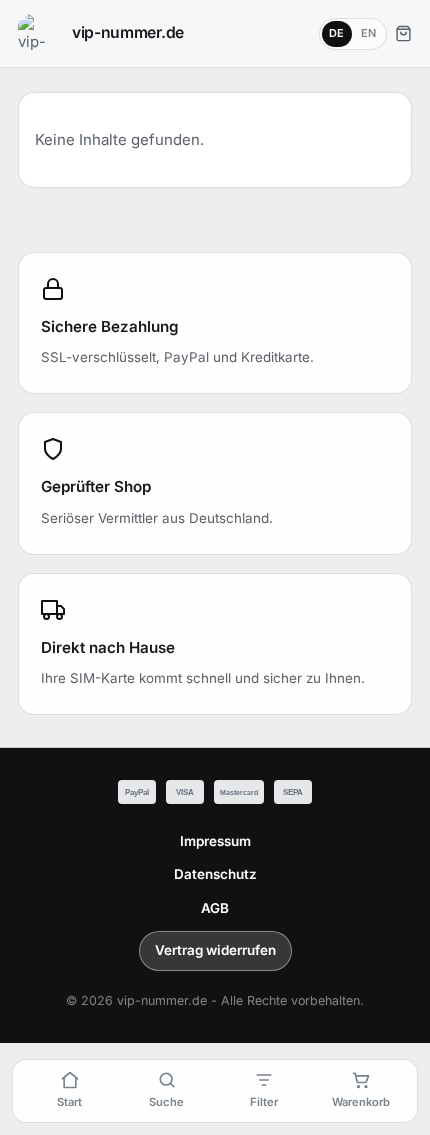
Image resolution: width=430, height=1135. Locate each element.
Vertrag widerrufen (215, 950)
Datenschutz (215, 874)
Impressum (215, 841)
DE (337, 33)
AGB (215, 908)
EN (369, 33)
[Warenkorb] (403, 33)
